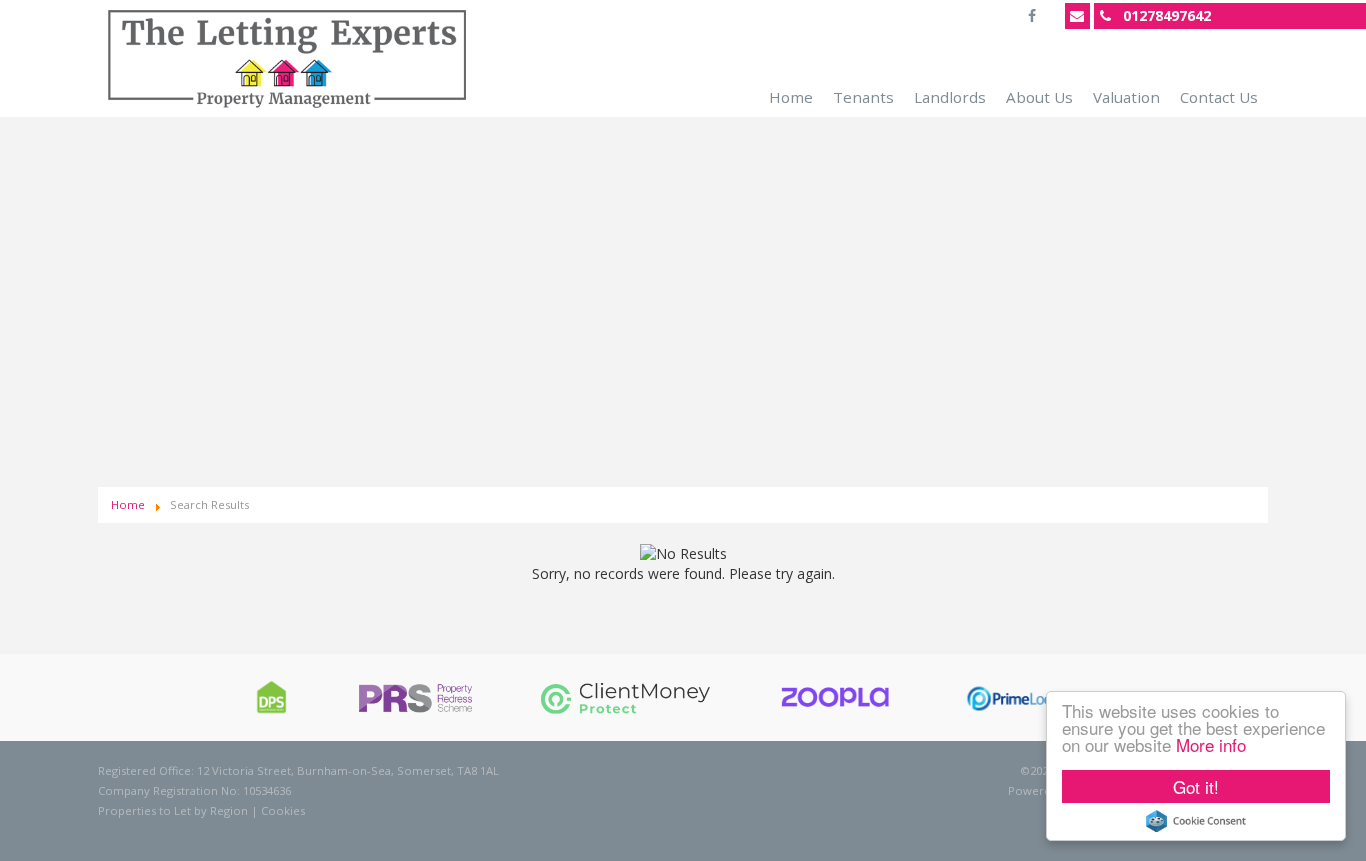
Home (791, 97)
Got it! (1196, 786)
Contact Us (1219, 97)
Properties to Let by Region (173, 810)
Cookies (283, 810)
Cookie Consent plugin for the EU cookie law (1196, 821)
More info (1211, 744)
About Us (1039, 97)
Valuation (1126, 97)
